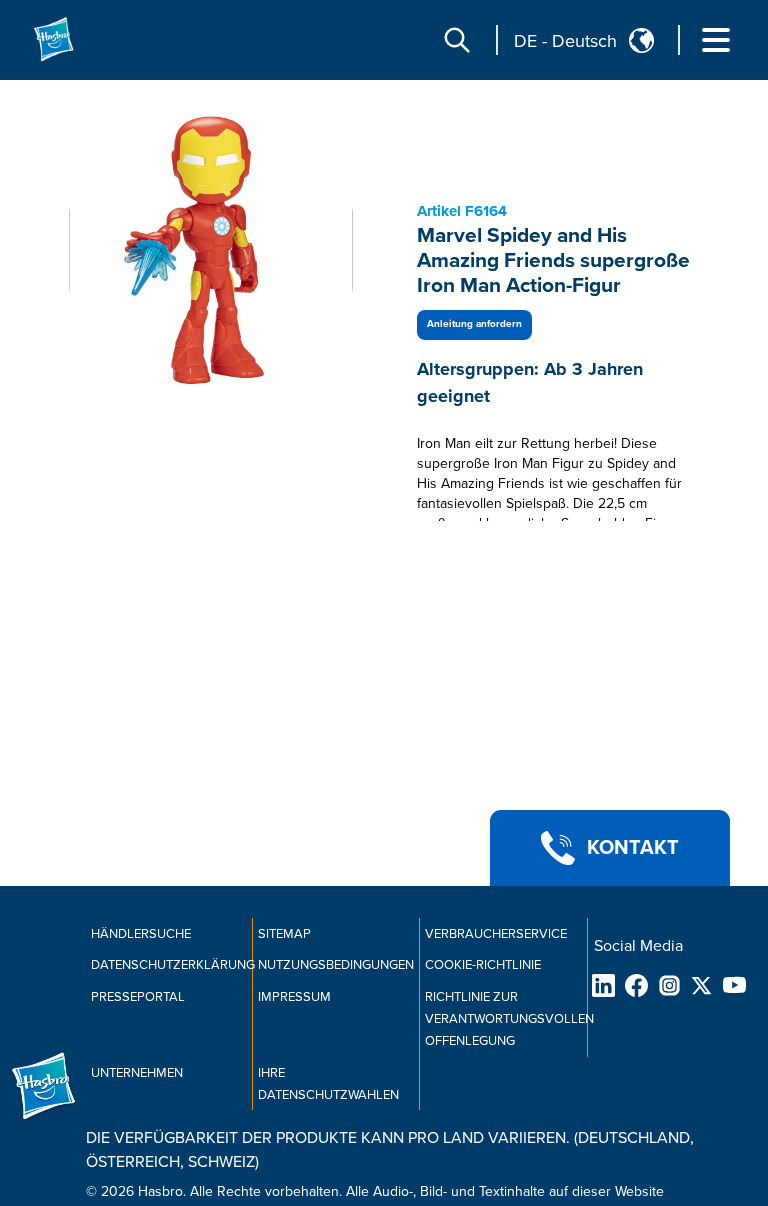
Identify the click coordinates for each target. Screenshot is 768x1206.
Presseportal (138, 997)
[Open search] (457, 40)
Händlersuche (141, 934)
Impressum (294, 997)
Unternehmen (137, 1073)
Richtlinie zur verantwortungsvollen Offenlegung (509, 1019)
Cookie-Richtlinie (483, 965)
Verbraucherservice (496, 934)
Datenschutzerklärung (173, 965)
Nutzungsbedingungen (336, 965)
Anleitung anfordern (474, 324)
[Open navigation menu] (716, 40)
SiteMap (284, 934)
